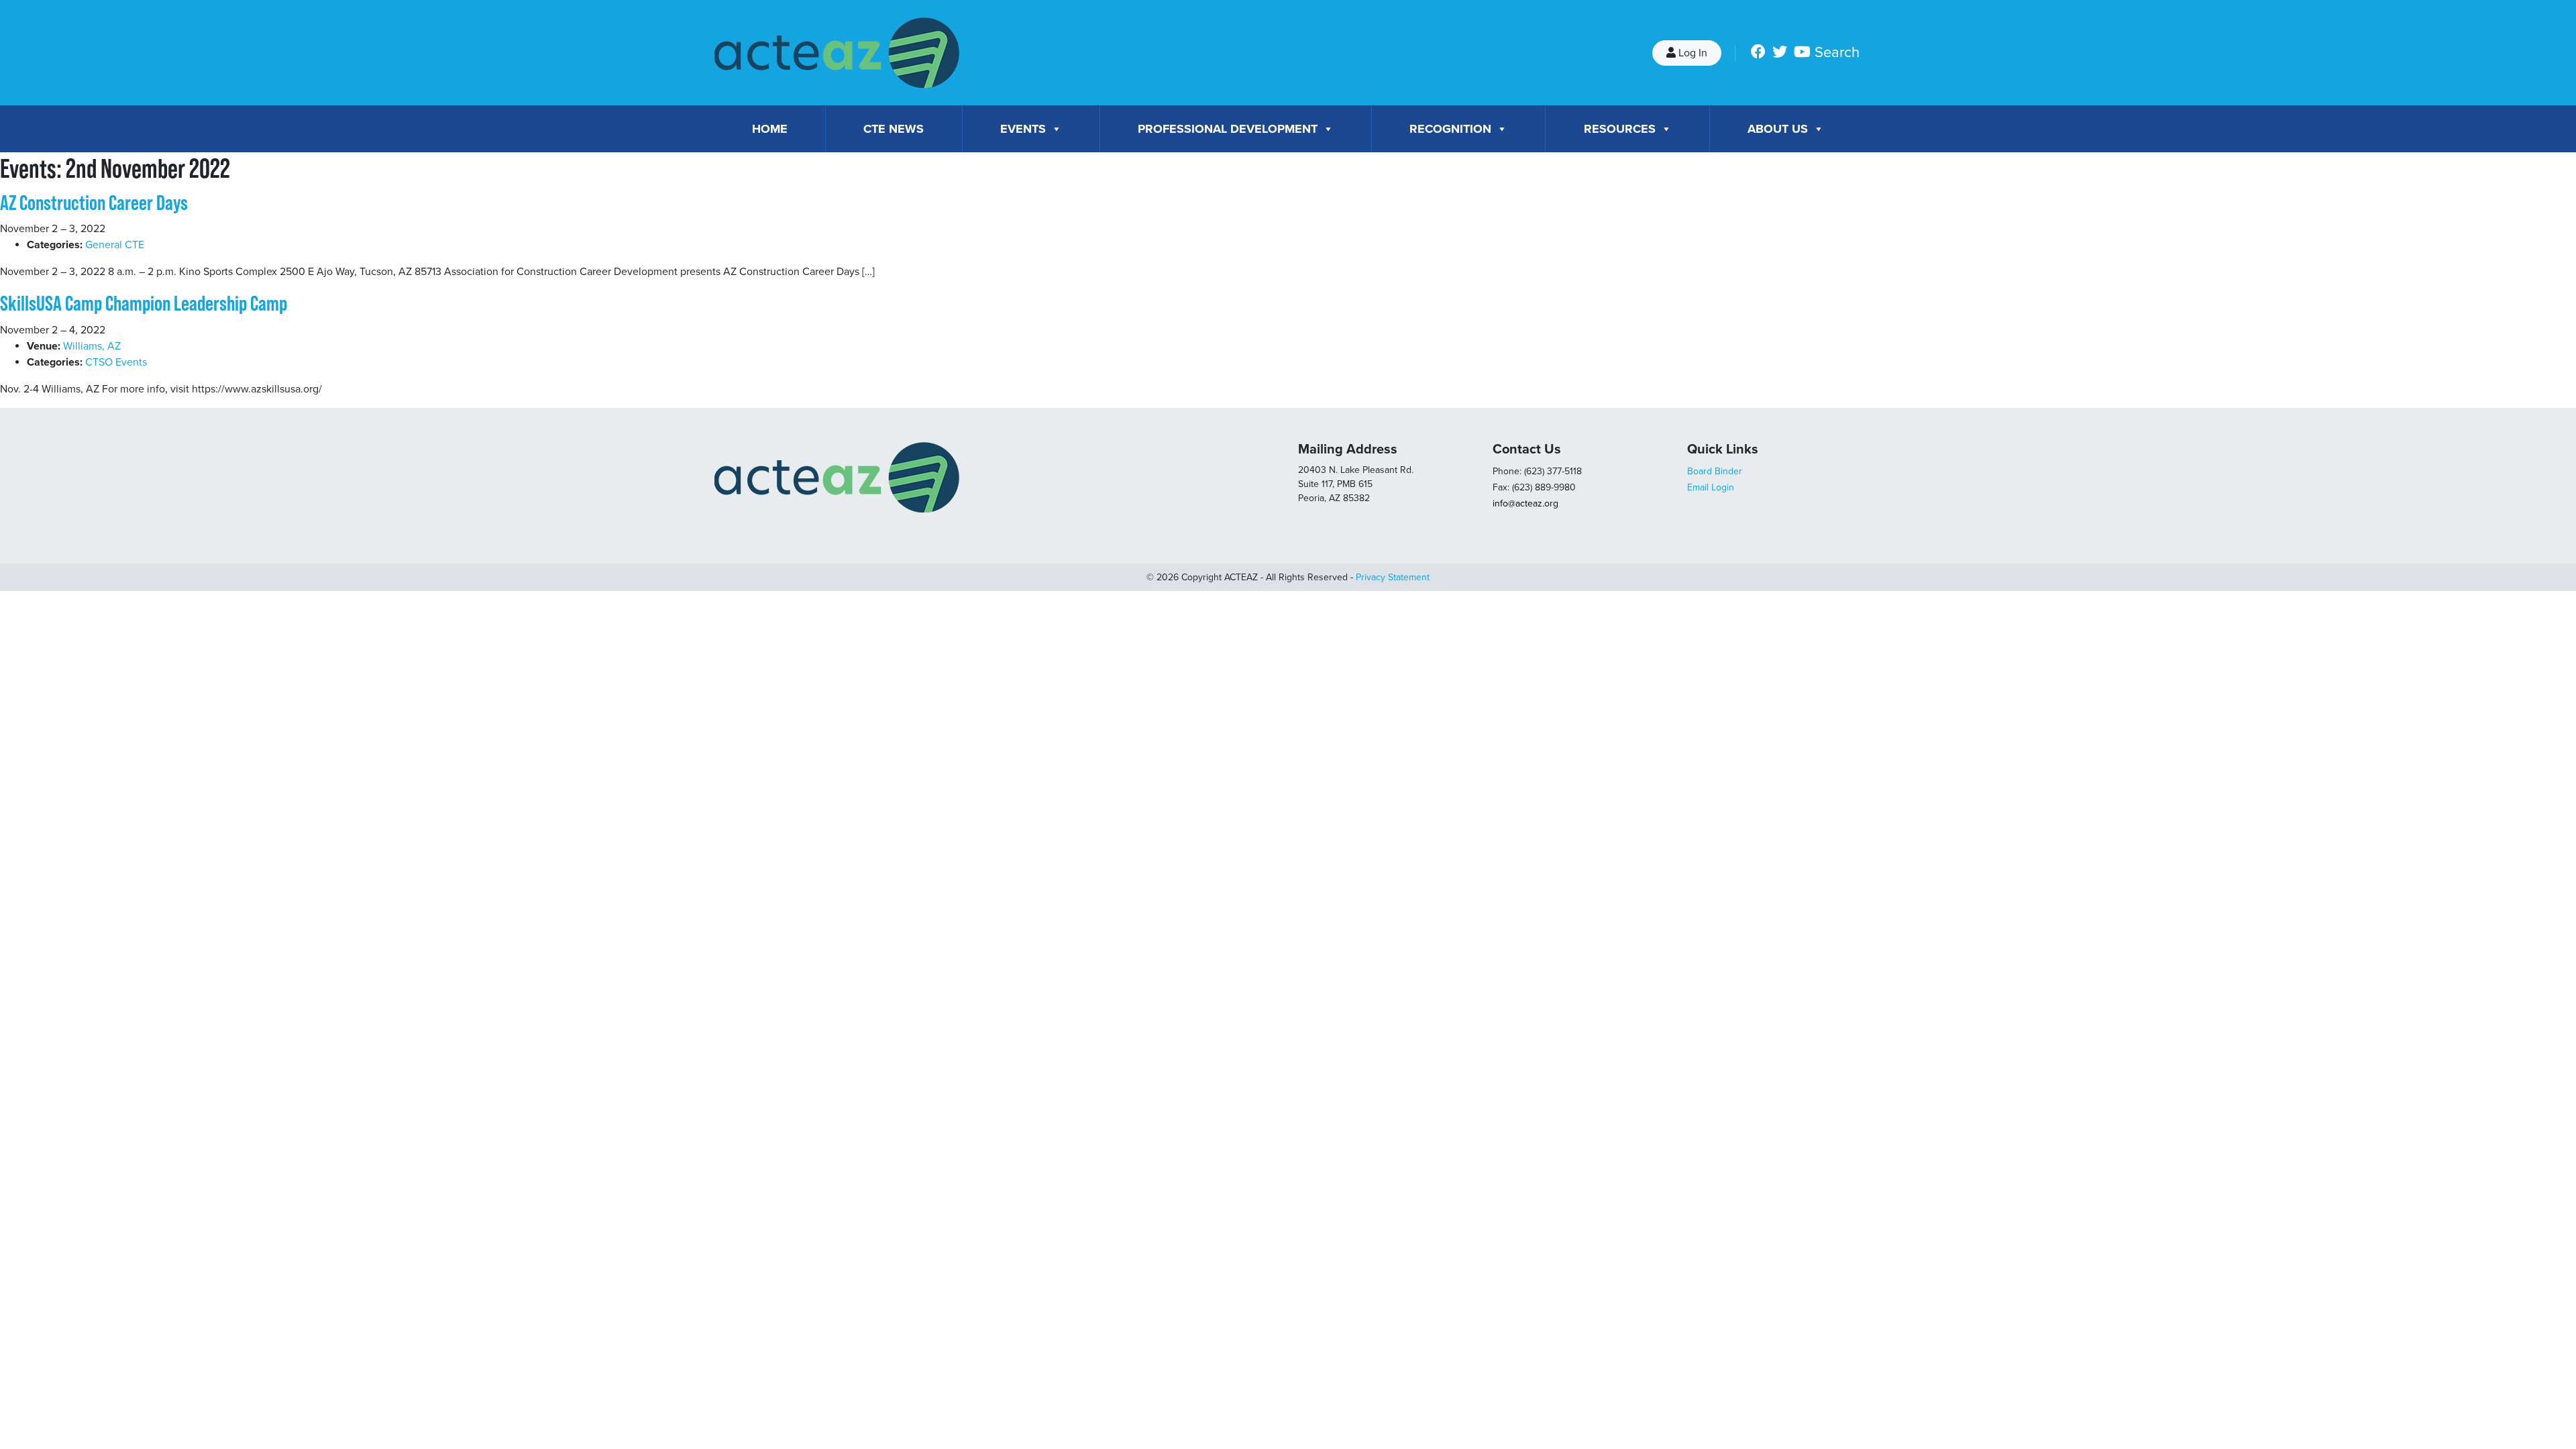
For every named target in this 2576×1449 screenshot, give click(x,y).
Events (1023, 129)
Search (1837, 52)
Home (770, 129)
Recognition (1450, 129)
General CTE (115, 245)
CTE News (894, 129)
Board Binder (1715, 471)
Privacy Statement (1393, 577)
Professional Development (1228, 129)
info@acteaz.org (1525, 503)
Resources (1620, 129)
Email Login (1711, 487)
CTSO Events (116, 362)
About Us (1778, 129)
